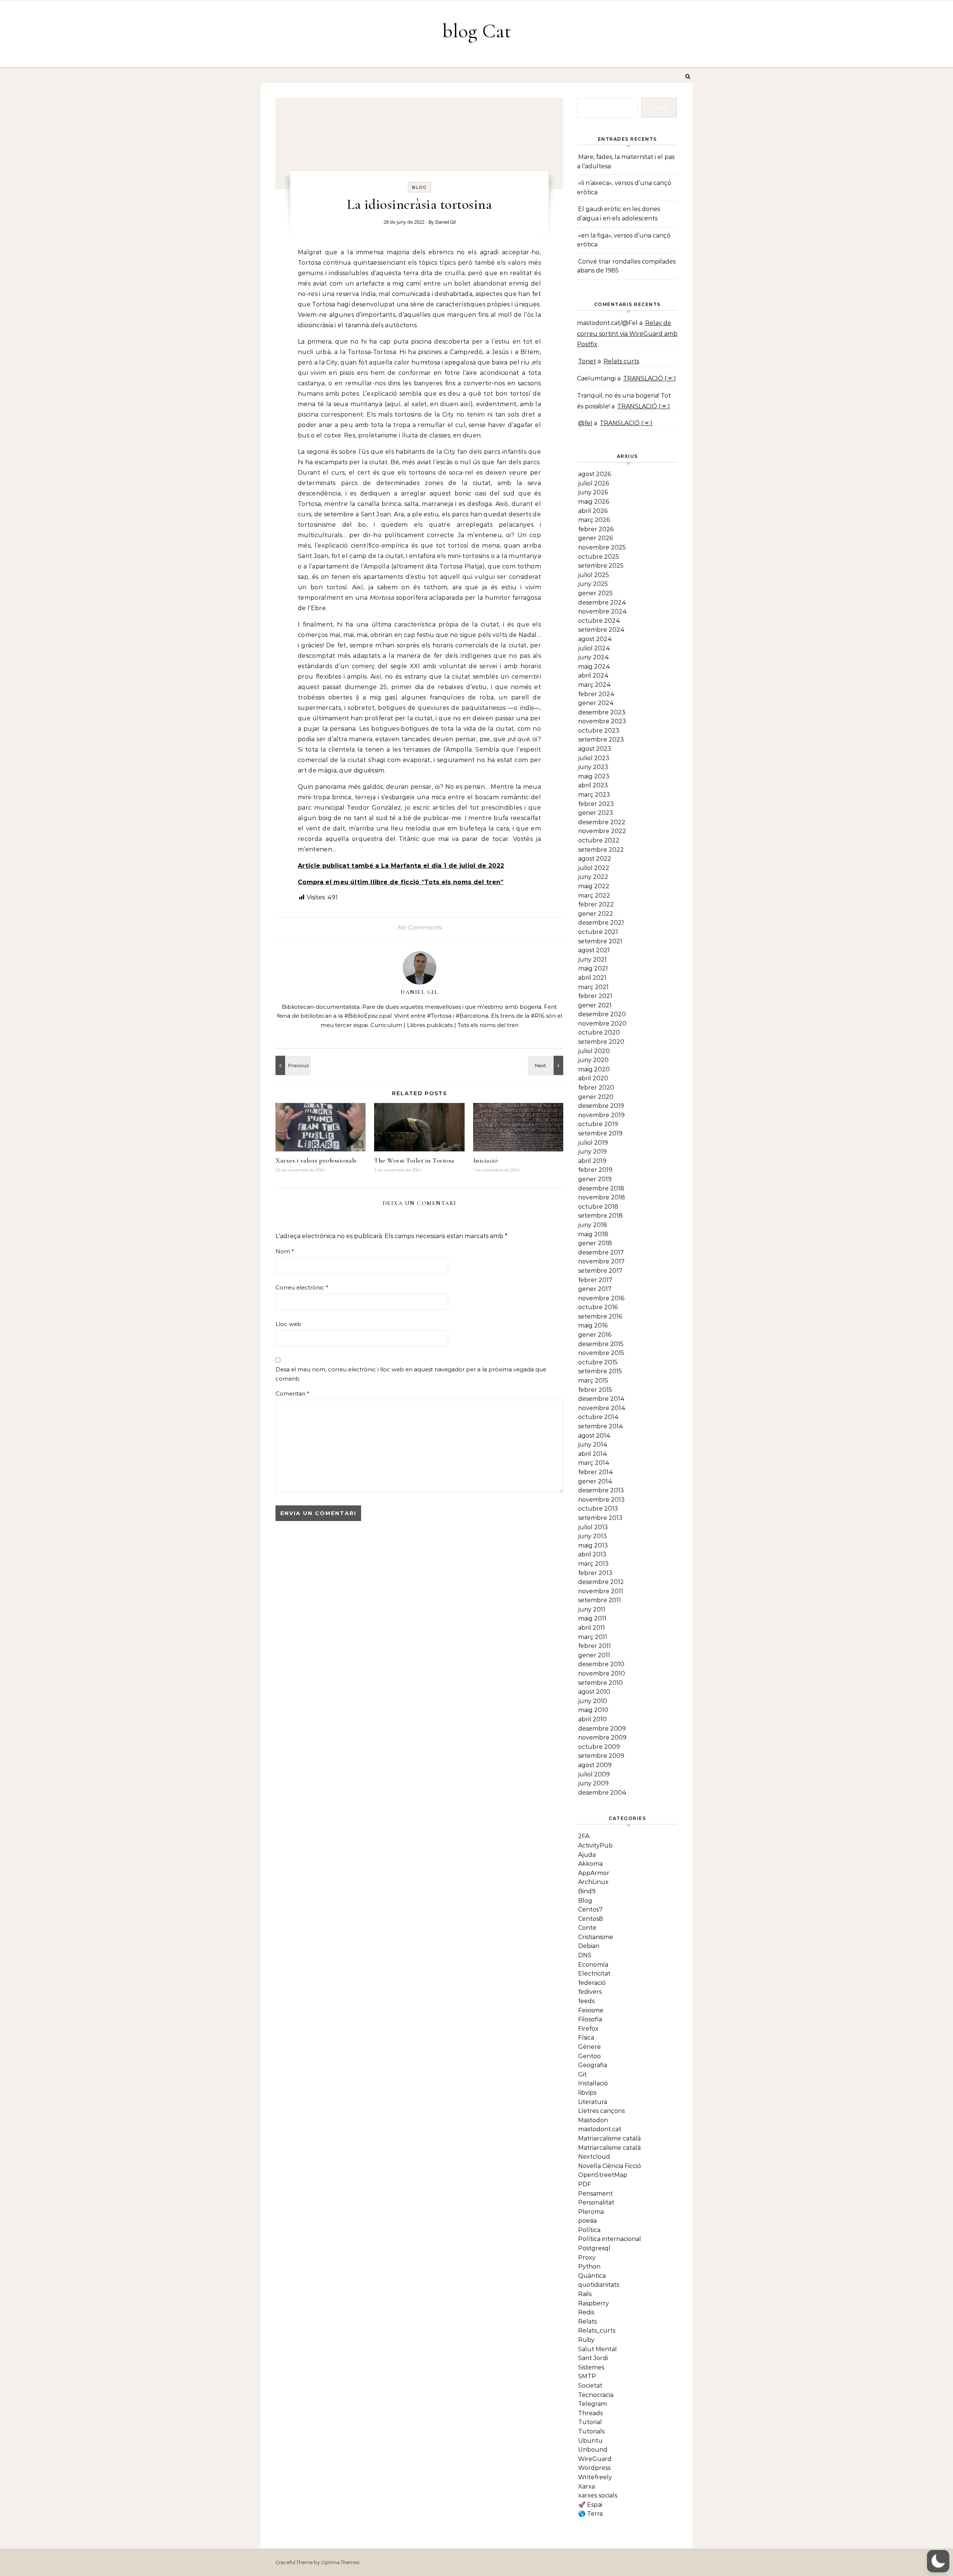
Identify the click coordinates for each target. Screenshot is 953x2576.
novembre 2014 (602, 1408)
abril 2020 (593, 1078)
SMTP (587, 2376)
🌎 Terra (590, 2514)
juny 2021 (592, 959)
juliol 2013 (593, 1527)
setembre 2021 (600, 941)
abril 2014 (593, 1454)
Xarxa (587, 2486)
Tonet (587, 361)
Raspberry (594, 2303)
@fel (585, 423)
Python (589, 2266)
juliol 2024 (594, 648)
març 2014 (594, 1463)
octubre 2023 (599, 731)
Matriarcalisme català (609, 2138)
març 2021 (593, 987)
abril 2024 (593, 675)
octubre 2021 (598, 932)
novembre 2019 (601, 1115)
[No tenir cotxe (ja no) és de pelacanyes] (292, 1065)
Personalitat (596, 2202)
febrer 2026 (596, 529)
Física (586, 2038)
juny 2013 (592, 1536)
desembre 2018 (601, 1188)
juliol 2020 (594, 1051)
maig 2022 (594, 886)
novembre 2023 (602, 721)
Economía (593, 1965)
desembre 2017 (601, 1252)
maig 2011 (592, 1618)
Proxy (587, 2258)
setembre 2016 (600, 1316)
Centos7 (590, 1909)
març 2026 (594, 520)
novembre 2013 (601, 1500)
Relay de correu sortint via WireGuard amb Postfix (627, 334)
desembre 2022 (602, 822)
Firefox (588, 2029)
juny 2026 (593, 492)
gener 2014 (595, 1481)
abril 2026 (593, 511)
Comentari (292, 1394)
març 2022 (594, 895)
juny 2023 (593, 767)
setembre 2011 (600, 1600)
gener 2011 (594, 1655)
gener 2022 (596, 914)
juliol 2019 (593, 1143)
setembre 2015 (600, 1371)
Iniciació (486, 1160)
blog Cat (477, 31)
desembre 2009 (602, 1729)
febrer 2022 (596, 904)
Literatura (593, 2102)
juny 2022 (593, 877)
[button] (938, 2561)
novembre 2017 (601, 1261)
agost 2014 (594, 1436)
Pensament (595, 2194)
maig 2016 (593, 1325)
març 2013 (593, 1564)
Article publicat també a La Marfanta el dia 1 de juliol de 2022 (401, 866)
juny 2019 (592, 1152)
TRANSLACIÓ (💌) (650, 378)
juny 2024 (594, 657)
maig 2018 (593, 1234)
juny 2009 (593, 1783)
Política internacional (610, 2239)
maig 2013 (593, 1545)
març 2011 (593, 1637)
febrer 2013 (595, 1573)
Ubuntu (590, 2441)
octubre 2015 (598, 1362)
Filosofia (590, 2019)
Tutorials (591, 2431)
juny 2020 (593, 1060)
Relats (587, 2322)
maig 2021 (593, 968)
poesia (587, 2221)
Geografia (593, 2065)
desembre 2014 (601, 1399)
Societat (590, 2386)
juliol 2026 (594, 483)
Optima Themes (340, 2562)
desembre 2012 (601, 1582)
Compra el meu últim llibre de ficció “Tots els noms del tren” (401, 882)
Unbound (593, 2450)
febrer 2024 (596, 694)
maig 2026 (594, 502)
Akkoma (590, 1864)
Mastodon (593, 2120)
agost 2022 (595, 859)
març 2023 (594, 795)
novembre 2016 (601, 1298)
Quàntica (592, 2276)
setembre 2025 (601, 566)
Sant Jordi (593, 2358)
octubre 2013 (598, 1509)
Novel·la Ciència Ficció (610, 2166)
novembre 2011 (601, 1591)
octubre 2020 (599, 1032)
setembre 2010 (600, 1683)
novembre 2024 (603, 611)
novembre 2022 (602, 831)
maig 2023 (594, 776)
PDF (585, 2184)
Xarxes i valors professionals (316, 1160)
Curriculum (386, 1025)
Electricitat (594, 1974)
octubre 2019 (598, 1124)
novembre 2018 (602, 1197)
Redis (586, 2312)
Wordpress (594, 2468)
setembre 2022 (601, 850)
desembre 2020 (602, 1014)
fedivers (590, 1992)
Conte (587, 1928)
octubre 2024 (599, 621)
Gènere (589, 2047)
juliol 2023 (594, 758)
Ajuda (587, 1855)
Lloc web (288, 1324)
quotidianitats (599, 2285)
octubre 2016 (598, 1307)
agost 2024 (595, 639)
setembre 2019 (600, 1133)
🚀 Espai (590, 2505)
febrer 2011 (595, 1646)
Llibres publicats (430, 1025)
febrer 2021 (595, 996)
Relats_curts (597, 2330)
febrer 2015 (595, 1390)
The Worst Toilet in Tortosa (414, 1160)
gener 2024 (596, 703)
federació (592, 1983)
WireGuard (595, 2459)
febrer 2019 (595, 1170)
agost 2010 (594, 1692)
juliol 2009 (594, 1774)
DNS (585, 1955)
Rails (585, 2294)
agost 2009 (595, 1765)
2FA (584, 1836)
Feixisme (591, 2010)
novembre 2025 (602, 547)
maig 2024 (594, 667)
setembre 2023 (601, 739)
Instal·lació (593, 2083)
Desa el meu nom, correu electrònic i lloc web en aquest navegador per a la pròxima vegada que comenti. (411, 1374)
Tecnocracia (596, 2395)
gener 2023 (596, 813)
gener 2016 (595, 1335)
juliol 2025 (594, 575)
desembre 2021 (601, 923)
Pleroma (591, 2212)
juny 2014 (593, 1445)
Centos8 (591, 1919)
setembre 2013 (600, 1518)
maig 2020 (594, 1069)
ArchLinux (593, 1882)
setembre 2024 (601, 630)
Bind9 (587, 1891)
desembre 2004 (602, 1793)
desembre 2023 (602, 712)
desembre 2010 (601, 1664)
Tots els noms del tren (488, 1025)
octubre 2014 (598, 1417)
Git (582, 2074)
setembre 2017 (600, 1271)
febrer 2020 (596, 1088)
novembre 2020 (602, 1024)
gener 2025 (595, 593)
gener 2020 (596, 1097)
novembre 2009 (602, 1737)
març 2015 (593, 1381)
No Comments (420, 927)
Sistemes (591, 2367)
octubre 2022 (599, 840)
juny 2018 (593, 1225)
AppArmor (594, 1873)
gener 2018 (595, 1243)
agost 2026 (595, 474)
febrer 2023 (596, 804)
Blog (420, 187)
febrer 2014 (596, 1472)
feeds (586, 2001)
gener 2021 (595, 1005)
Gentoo (589, 2056)
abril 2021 (592, 978)
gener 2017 (595, 1289)
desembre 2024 (602, 602)
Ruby (586, 2340)
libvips (587, 2093)
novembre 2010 (602, 1673)
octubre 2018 (598, 1207)
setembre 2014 (601, 1426)
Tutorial (590, 2422)
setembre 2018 (600, 1216)
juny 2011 (592, 1609)
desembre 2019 (601, 1106)
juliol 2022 (594, 868)
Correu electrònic (302, 1287)
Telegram (592, 2404)
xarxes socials (598, 2495)
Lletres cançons (601, 2111)
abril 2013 (592, 1554)
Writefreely (595, 2477)
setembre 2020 (601, 1042)
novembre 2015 (601, 1353)
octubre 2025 (599, 557)
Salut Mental (597, 2349)
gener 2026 (595, 538)
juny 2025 (593, 584)
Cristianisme (596, 1937)
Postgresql (594, 2248)
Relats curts (621, 361)
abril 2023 (593, 785)
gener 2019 (595, 1179)
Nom (285, 1251)
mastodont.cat (600, 2129)
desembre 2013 (601, 1490)
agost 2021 (594, 950)
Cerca (659, 107)
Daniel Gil (445, 222)
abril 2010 (592, 1719)
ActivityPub (595, 1845)
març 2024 (595, 685)
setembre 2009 (601, 1756)
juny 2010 (593, 1701)
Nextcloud (594, 2157)
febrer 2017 (595, 1280)
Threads (590, 2413)
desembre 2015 (601, 1344)
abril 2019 (592, 1161)
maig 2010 (593, 1710)
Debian (589, 1946)
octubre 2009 (599, 1747)
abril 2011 (592, 1628)
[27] (546, 1065)
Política (589, 2230)
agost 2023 (595, 749)
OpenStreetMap (603, 2175)
